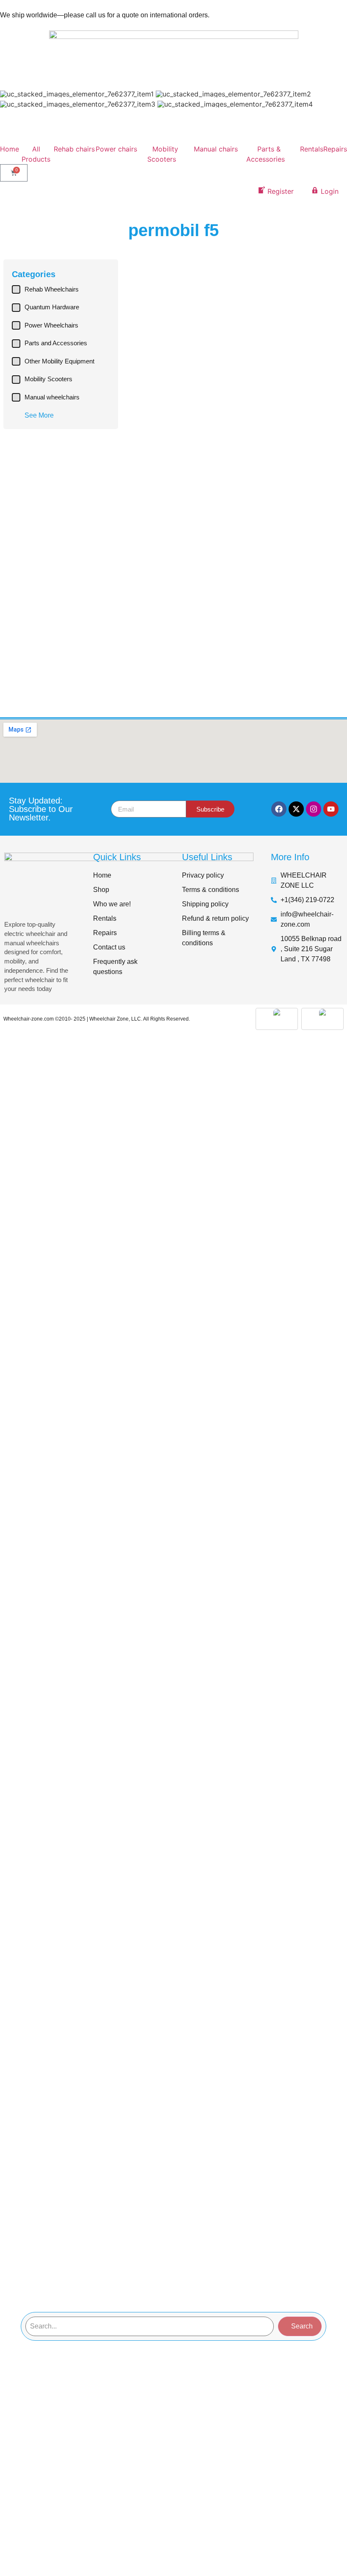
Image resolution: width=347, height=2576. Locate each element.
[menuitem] (74, 154)
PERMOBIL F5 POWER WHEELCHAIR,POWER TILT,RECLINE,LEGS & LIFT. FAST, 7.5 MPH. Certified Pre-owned (178, 376)
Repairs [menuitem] (335, 149)
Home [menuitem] (10, 149)
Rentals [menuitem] (312, 149)
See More (39, 415)
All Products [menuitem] (36, 154)
